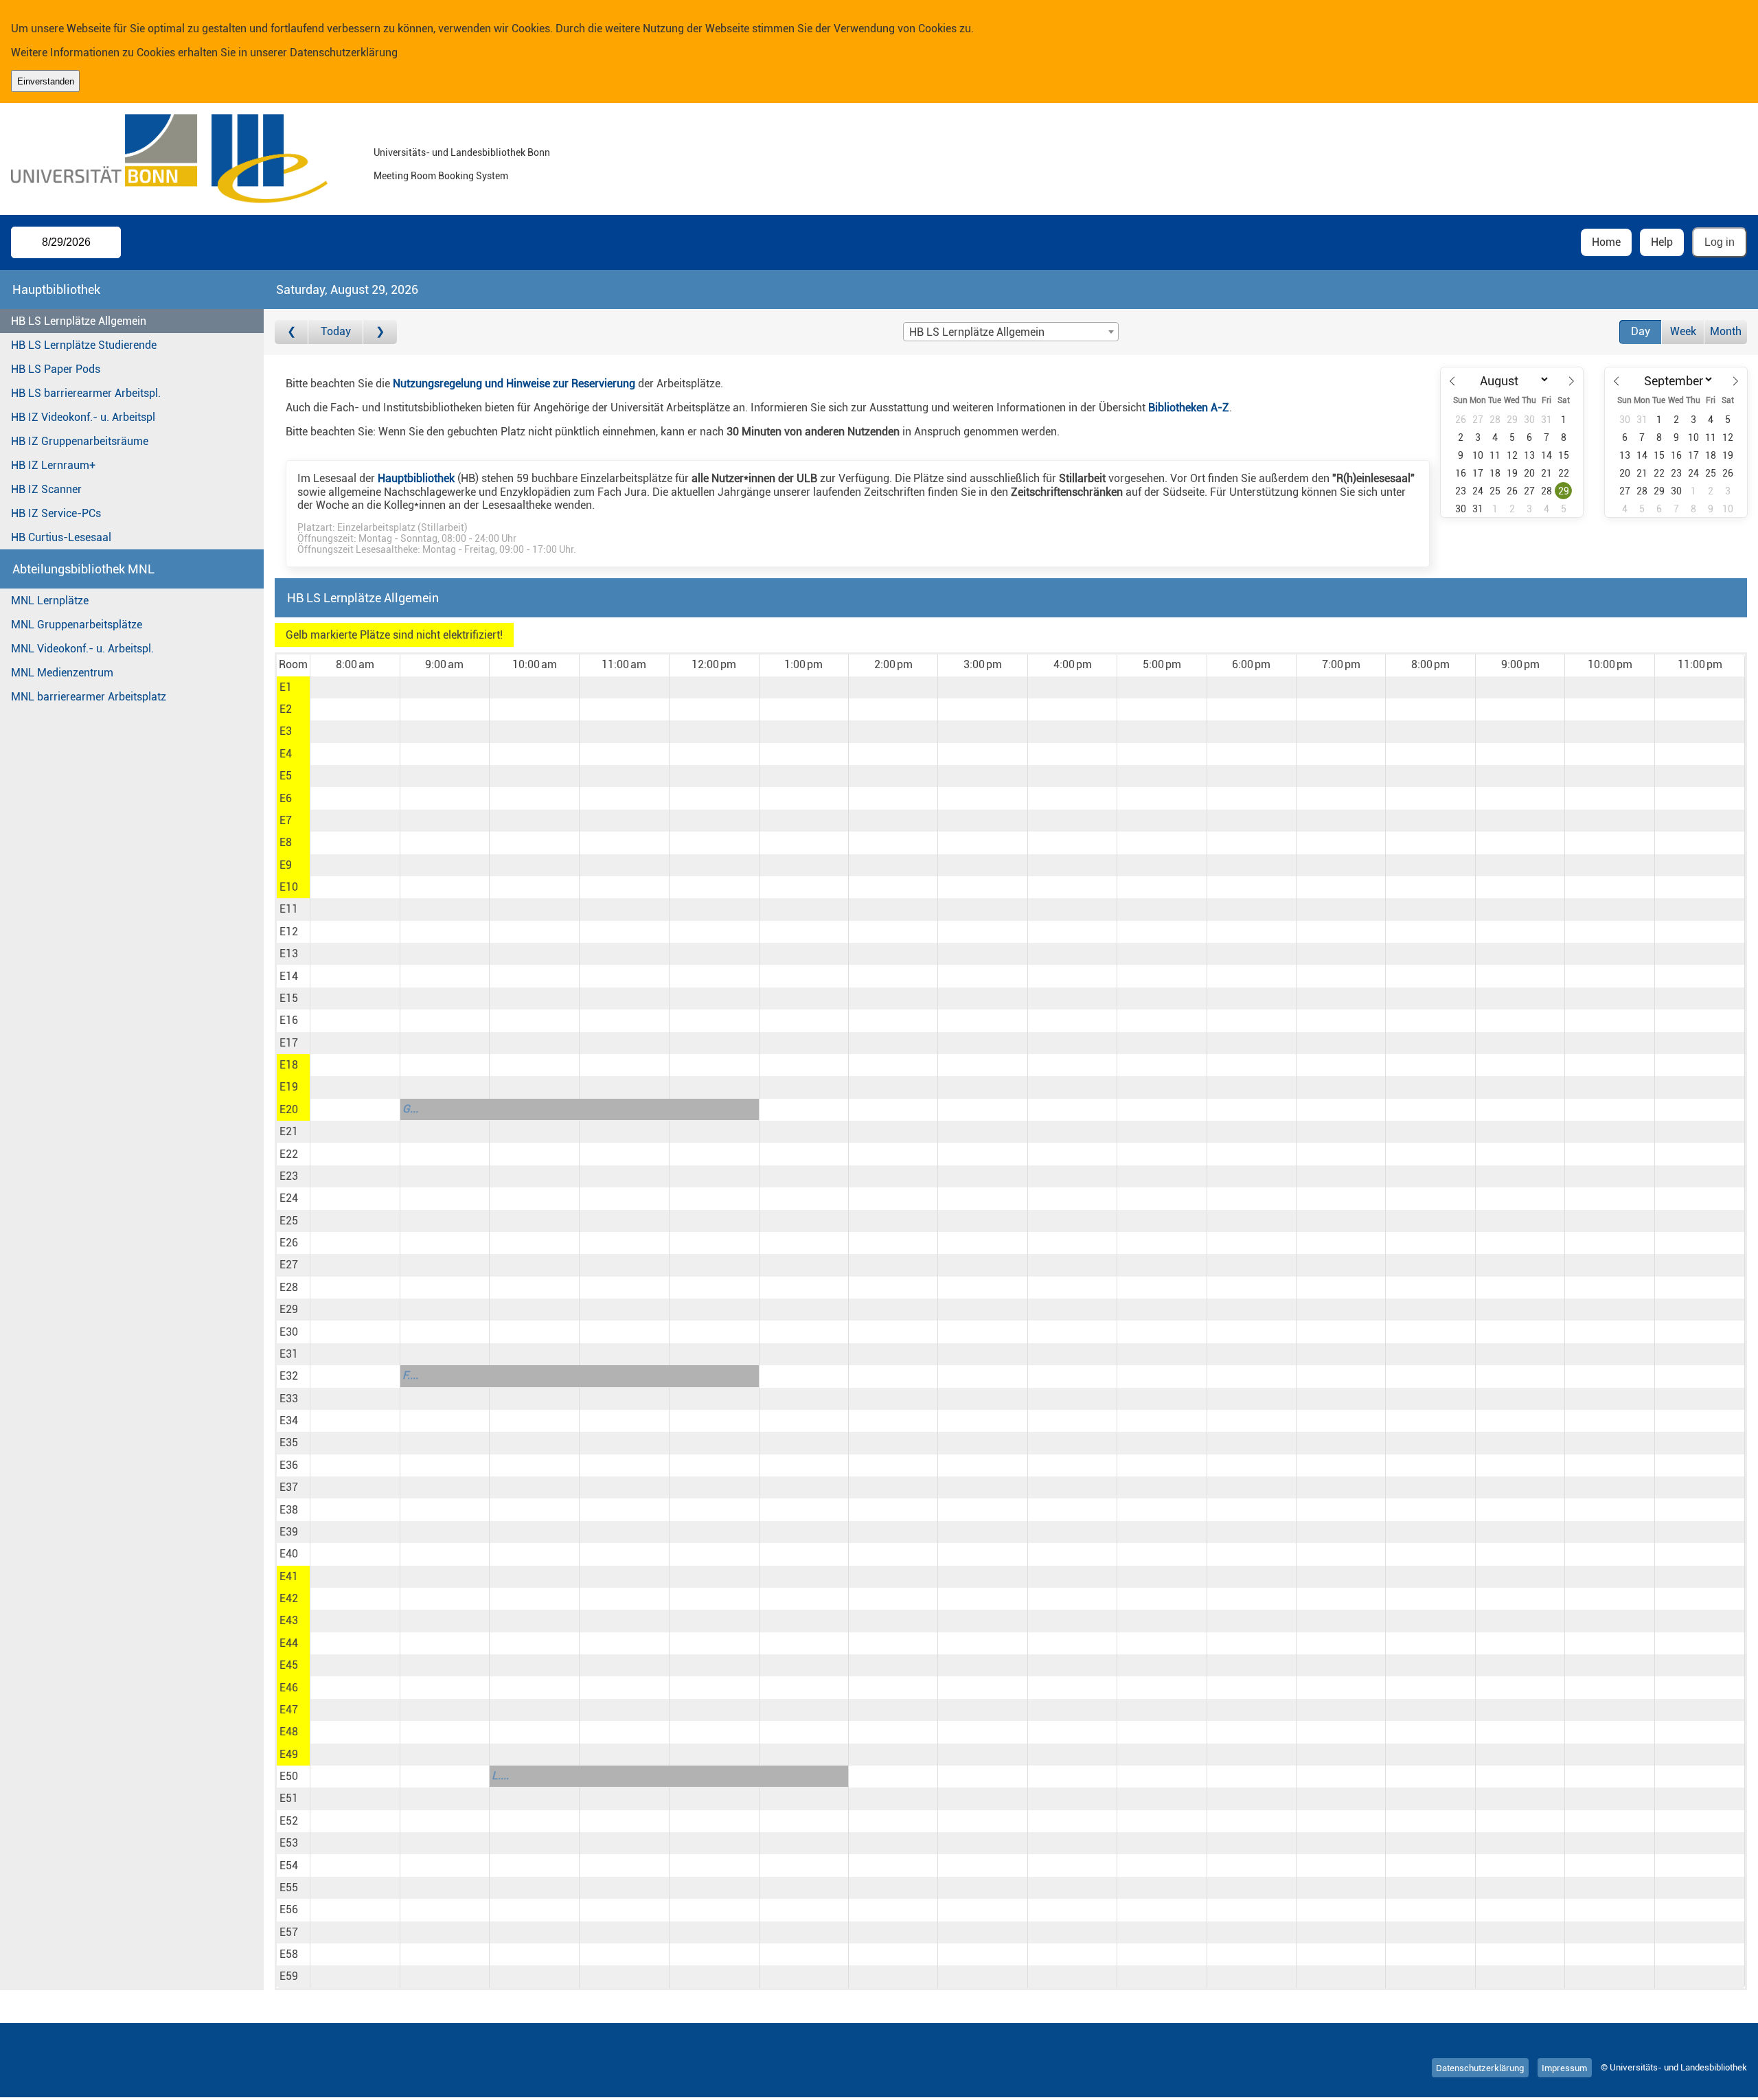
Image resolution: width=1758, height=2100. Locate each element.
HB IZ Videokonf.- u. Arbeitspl (83, 417)
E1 (286, 687)
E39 (289, 1532)
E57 (289, 1932)
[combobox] (1011, 332)
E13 (289, 954)
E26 (289, 1243)
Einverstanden (46, 81)
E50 (289, 1776)
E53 (289, 1843)
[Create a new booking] (355, 687)
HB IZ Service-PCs (56, 513)
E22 (289, 1154)
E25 (289, 1221)
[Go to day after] (380, 332)
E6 (286, 798)
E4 (286, 754)
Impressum (1564, 2067)
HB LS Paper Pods (56, 369)
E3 (286, 731)
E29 (289, 1309)
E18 (289, 1065)
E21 (289, 1131)
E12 (289, 932)
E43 (289, 1620)
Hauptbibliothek (416, 478)
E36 (289, 1465)
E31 (289, 1354)
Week (1683, 331)
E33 (289, 1399)
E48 (289, 1732)
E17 (289, 1043)
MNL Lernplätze (50, 601)
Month (1726, 331)
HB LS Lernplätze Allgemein (79, 321)
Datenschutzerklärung (344, 53)
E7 (286, 820)
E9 (286, 865)
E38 (289, 1510)
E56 (289, 1909)
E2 (286, 709)
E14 (289, 976)
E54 (289, 1865)
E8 (286, 842)
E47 (289, 1710)
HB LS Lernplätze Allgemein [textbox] (977, 332)
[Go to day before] (292, 332)
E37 (289, 1487)
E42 (289, 1598)
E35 (289, 1442)
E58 (289, 1954)
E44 (289, 1643)
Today (336, 331)
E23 (289, 1176)
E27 (289, 1265)
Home (1606, 242)
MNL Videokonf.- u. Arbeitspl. (82, 649)
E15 (289, 998)
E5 (286, 776)
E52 (289, 1821)
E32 (289, 1376)
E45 (289, 1665)
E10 (289, 887)
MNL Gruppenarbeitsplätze (77, 625)
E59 (289, 1976)
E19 (289, 1087)
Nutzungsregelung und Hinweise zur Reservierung (514, 384)
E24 (289, 1198)
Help (1662, 242)
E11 (289, 909)
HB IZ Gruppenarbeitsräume (80, 441)
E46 (289, 1688)
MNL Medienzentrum (62, 673)
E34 (289, 1420)
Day (1641, 331)
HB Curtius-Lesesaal (61, 537)
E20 (289, 1109)
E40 (289, 1554)
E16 (289, 1020)
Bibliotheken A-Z (1189, 408)
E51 (289, 1798)
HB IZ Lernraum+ (53, 465)
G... (410, 1109)
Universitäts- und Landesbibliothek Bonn (462, 153)
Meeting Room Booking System (441, 176)
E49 (289, 1754)
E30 (289, 1332)
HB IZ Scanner (46, 489)
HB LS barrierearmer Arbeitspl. (86, 393)
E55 (289, 1887)
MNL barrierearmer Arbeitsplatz (89, 697)
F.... (410, 1375)
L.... (500, 1776)
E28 (289, 1287)
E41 (289, 1576)
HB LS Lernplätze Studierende (84, 345)
